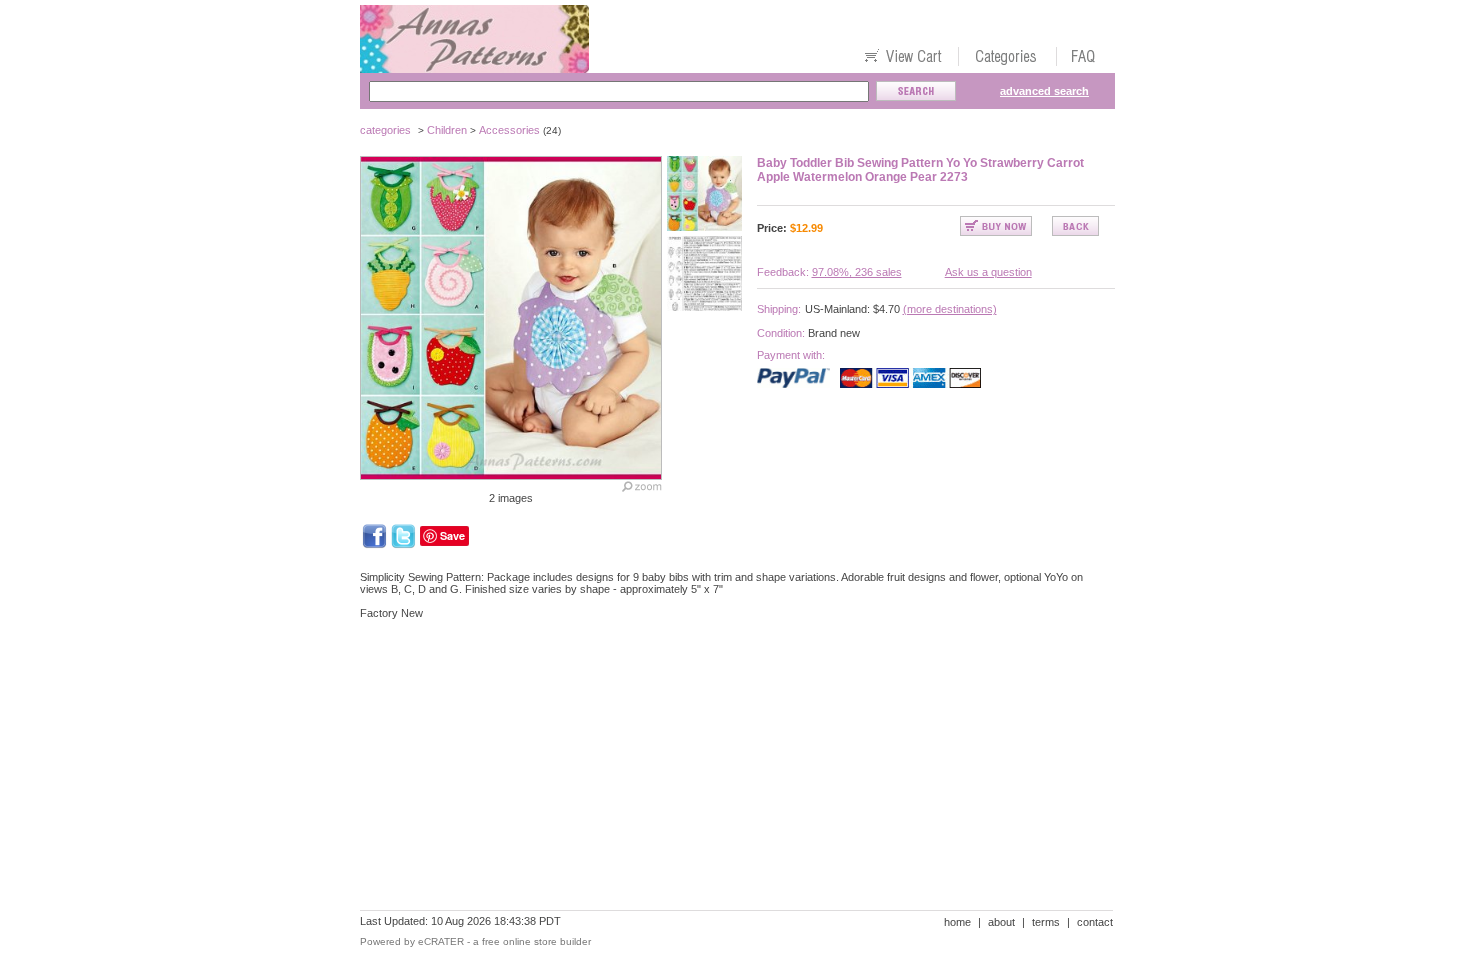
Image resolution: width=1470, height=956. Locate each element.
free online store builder (536, 941)
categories (385, 130)
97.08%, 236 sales (857, 272)
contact (1095, 922)
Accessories (509, 130)
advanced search (1044, 91)
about (1001, 922)
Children (447, 130)
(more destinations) (950, 309)
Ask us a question (988, 272)
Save (452, 535)
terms (1046, 922)
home (957, 922)
